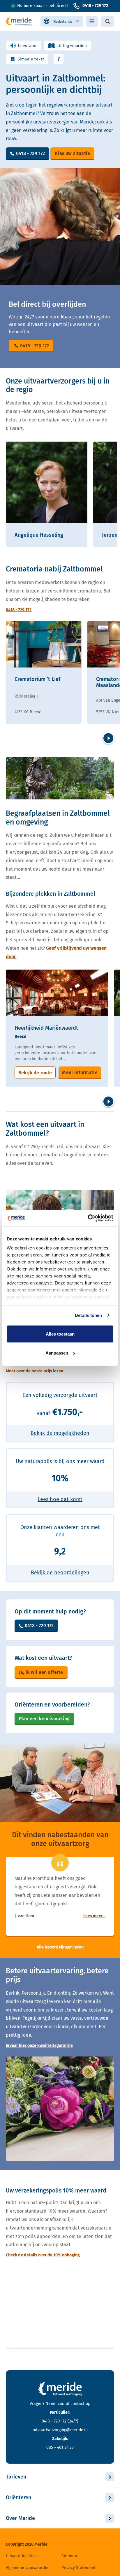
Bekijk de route (35, 1073)
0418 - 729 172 (95, 6)
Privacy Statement (78, 2568)
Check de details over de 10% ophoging (43, 2255)
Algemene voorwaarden (28, 2568)
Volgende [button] (108, 738)
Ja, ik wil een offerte (41, 1672)
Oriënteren (18, 2497)
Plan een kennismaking (44, 1719)
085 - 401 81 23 (60, 2447)
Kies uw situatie (72, 153)
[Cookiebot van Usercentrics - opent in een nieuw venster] (88, 1218)
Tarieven (16, 2477)
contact (77, 2404)
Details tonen (88, 1315)
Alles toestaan (60, 1334)
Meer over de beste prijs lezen (35, 1371)
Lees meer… (94, 1916)
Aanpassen (57, 1353)
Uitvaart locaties (21, 2556)
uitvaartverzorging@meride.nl (60, 2430)
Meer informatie (80, 1072)
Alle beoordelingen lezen (60, 1947)
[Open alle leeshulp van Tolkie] (59, 59)
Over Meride (20, 2518)
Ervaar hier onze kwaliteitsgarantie (39, 2046)
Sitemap (69, 2556)
